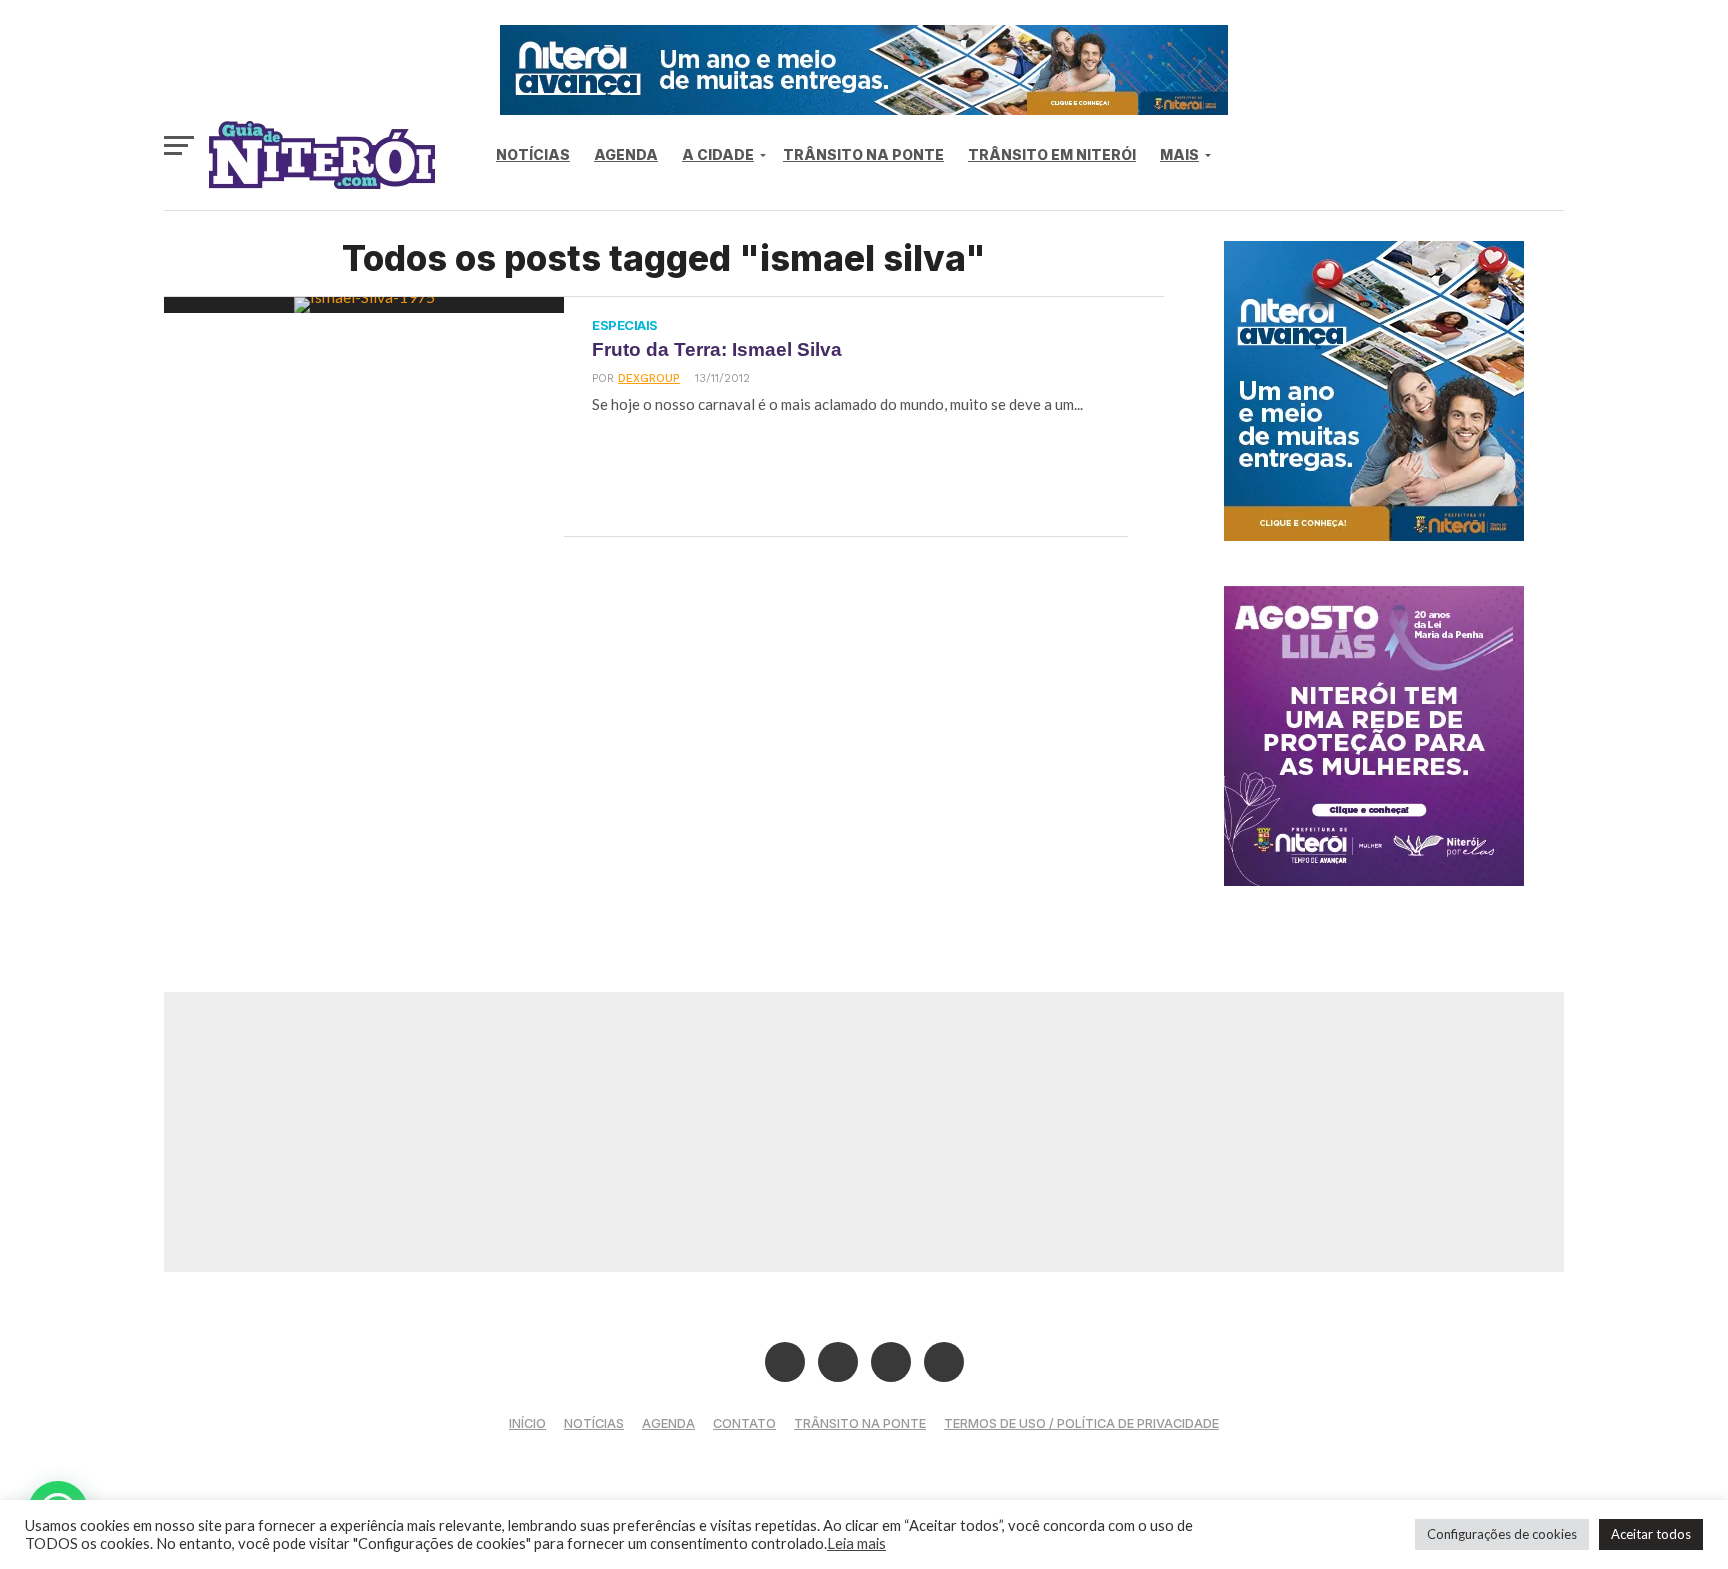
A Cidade (718, 154)
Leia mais (856, 1543)
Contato (744, 1423)
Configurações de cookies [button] (1502, 1534)
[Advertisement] (864, 1132)
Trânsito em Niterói (1052, 154)
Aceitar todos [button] (1651, 1534)
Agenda (626, 154)
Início (527, 1423)
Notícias (533, 154)
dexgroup (649, 378)
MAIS (1179, 154)
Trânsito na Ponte (863, 154)
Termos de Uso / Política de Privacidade (1081, 1423)
